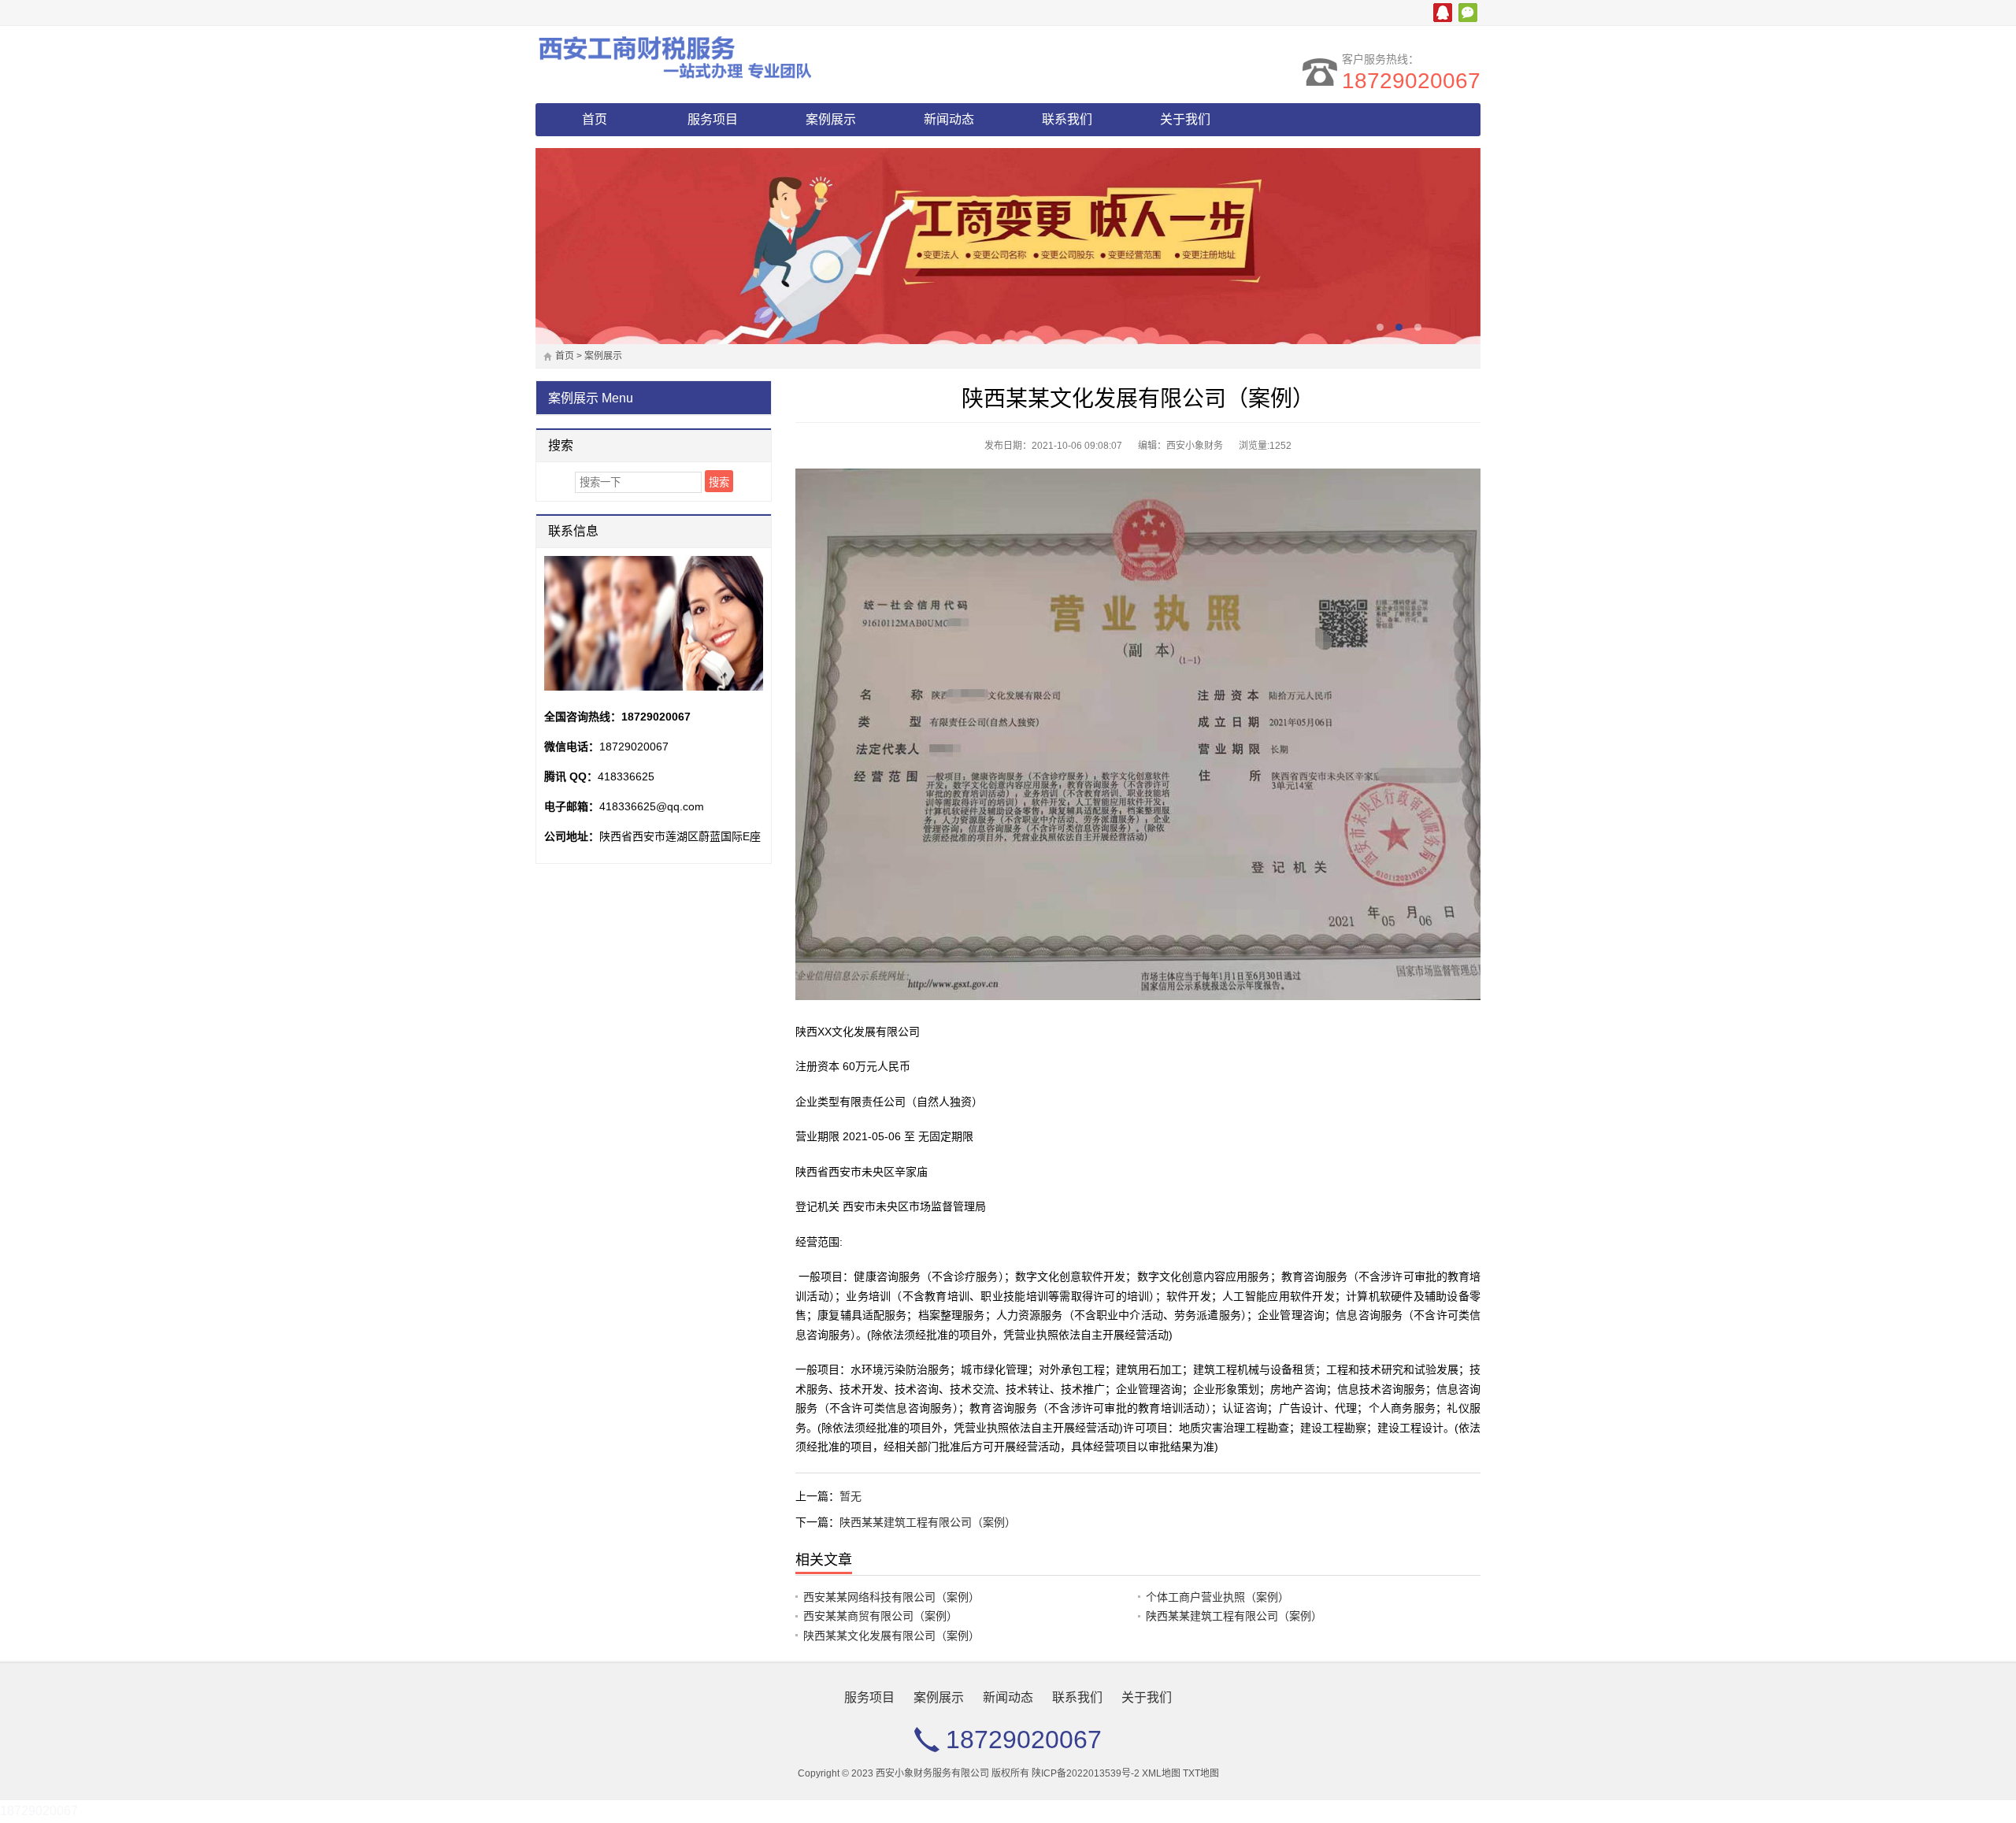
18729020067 (1411, 81)
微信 (1468, 13)
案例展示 (831, 119)
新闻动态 (949, 119)
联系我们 (1067, 119)
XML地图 (1161, 1774)
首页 (595, 119)
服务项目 (713, 119)
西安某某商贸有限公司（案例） (880, 1617)
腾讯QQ (1443, 13)
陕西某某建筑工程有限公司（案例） (928, 1523)
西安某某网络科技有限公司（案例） (891, 1598)
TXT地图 (1201, 1774)
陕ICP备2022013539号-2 (1086, 1774)
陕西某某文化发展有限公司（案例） (891, 1636)
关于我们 (1185, 119)
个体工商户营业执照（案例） (1217, 1598)
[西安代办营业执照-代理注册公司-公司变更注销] (673, 57)
